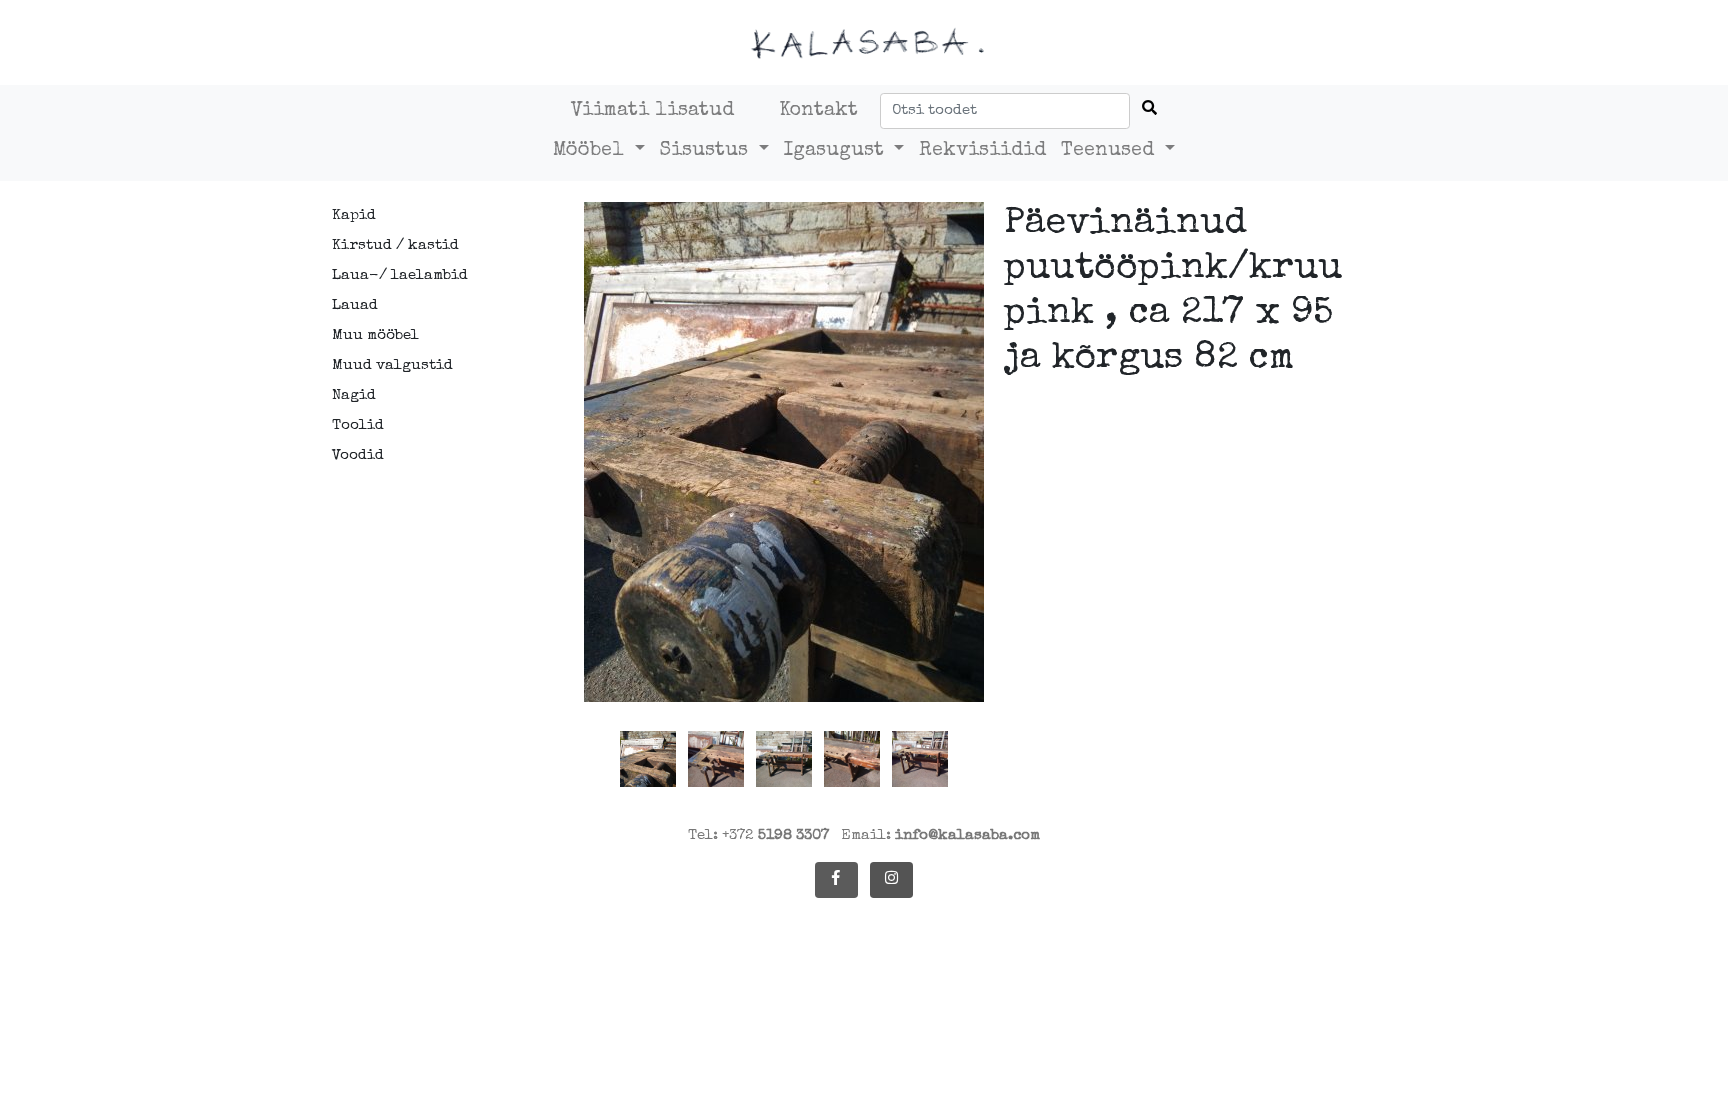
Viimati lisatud (652, 111)
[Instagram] (891, 880)
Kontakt (818, 111)
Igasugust (837, 151)
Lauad (355, 305)
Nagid (354, 395)
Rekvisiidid (982, 151)
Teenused (1110, 151)
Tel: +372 (758, 835)
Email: (940, 835)
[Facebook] (836, 880)
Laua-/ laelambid (400, 275)
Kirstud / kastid (395, 245)
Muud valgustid (392, 365)
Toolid (358, 425)
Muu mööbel (375, 335)
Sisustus (707, 151)
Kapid (354, 215)
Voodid (358, 455)
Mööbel (591, 151)
